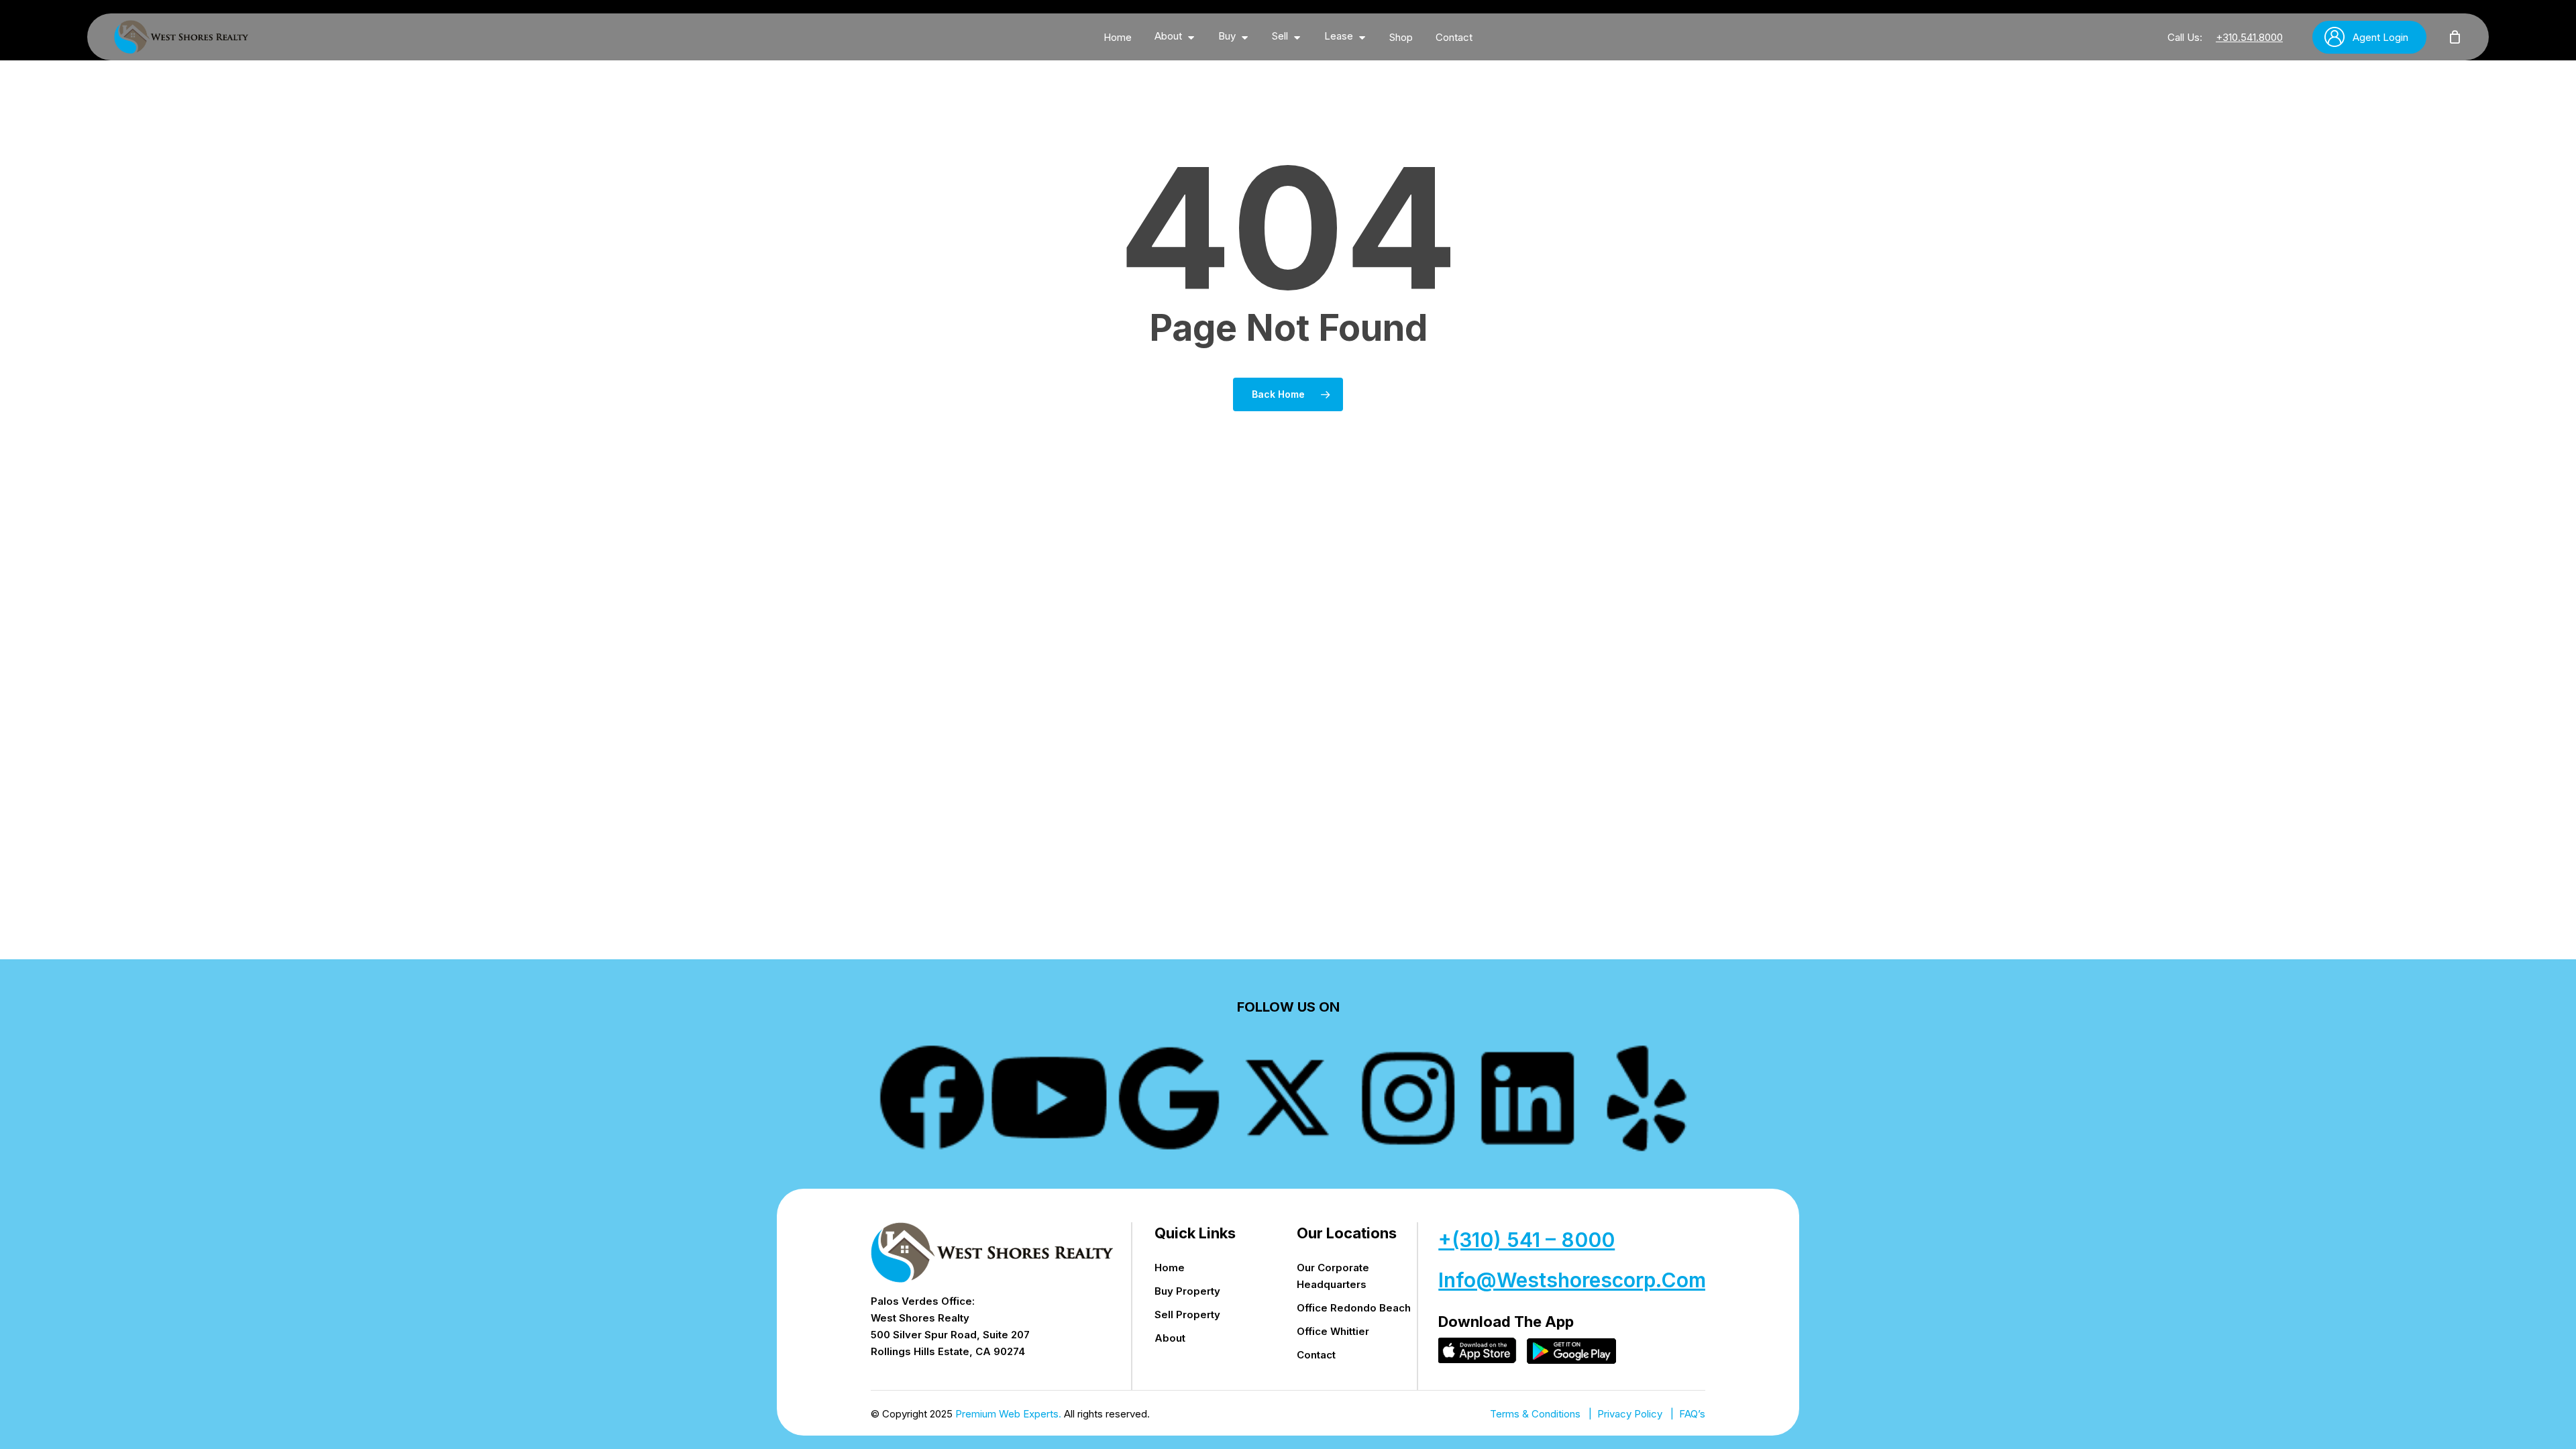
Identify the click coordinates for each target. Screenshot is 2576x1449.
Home (1170, 1268)
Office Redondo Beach (1354, 1308)
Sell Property (1187, 1314)
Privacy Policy (1630, 1414)
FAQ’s (1692, 1414)
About (1170, 1338)
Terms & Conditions (1535, 1414)
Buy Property (1187, 1291)
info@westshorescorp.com (1572, 1280)
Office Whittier (1333, 1331)
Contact (1316, 1355)
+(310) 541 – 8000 (1526, 1240)
